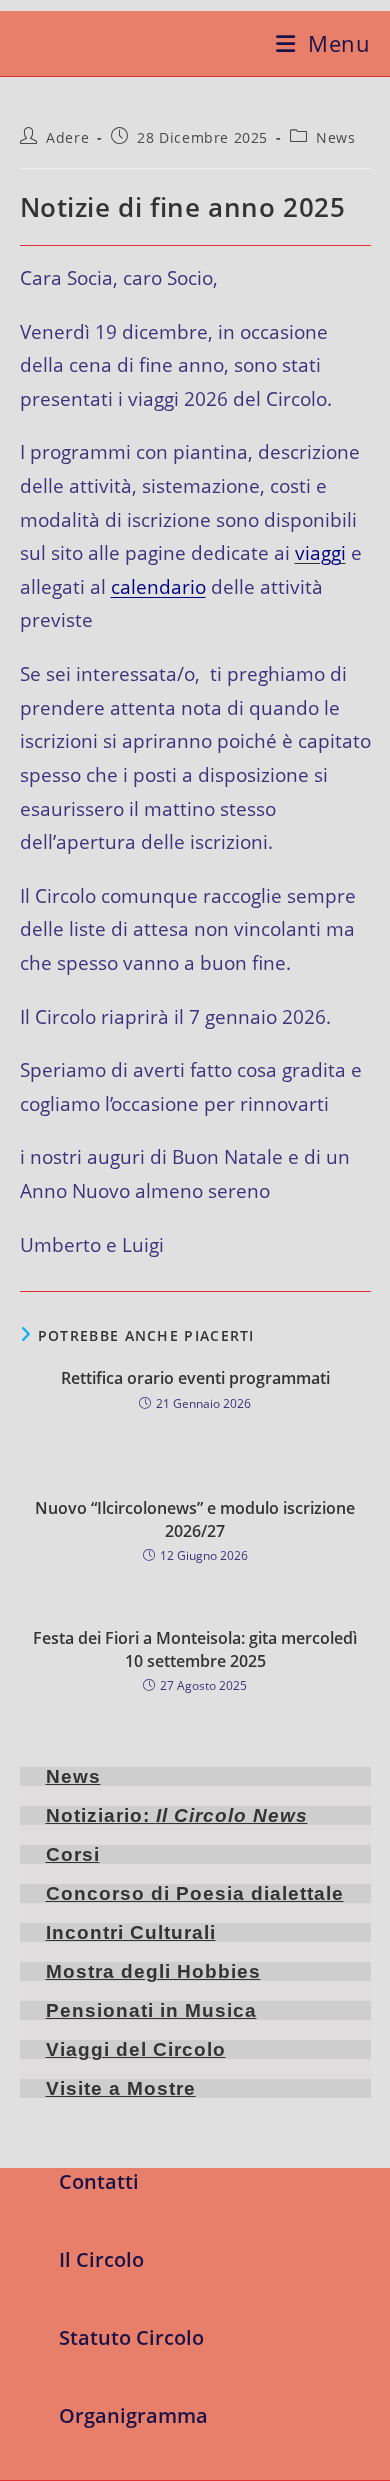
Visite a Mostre (121, 2088)
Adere (67, 137)
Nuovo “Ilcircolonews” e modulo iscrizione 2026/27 (195, 1519)
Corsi (73, 1854)
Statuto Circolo (131, 2337)
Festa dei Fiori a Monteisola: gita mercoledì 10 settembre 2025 (195, 1649)
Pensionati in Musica (151, 2010)
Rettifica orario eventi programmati (195, 1378)
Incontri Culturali (131, 1932)
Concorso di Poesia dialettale (195, 1893)
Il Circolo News (232, 1815)
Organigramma (133, 2415)
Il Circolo (101, 2259)
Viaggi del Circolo (136, 2049)
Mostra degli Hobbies (153, 1971)
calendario (158, 586)
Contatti (99, 2181)
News (335, 137)
